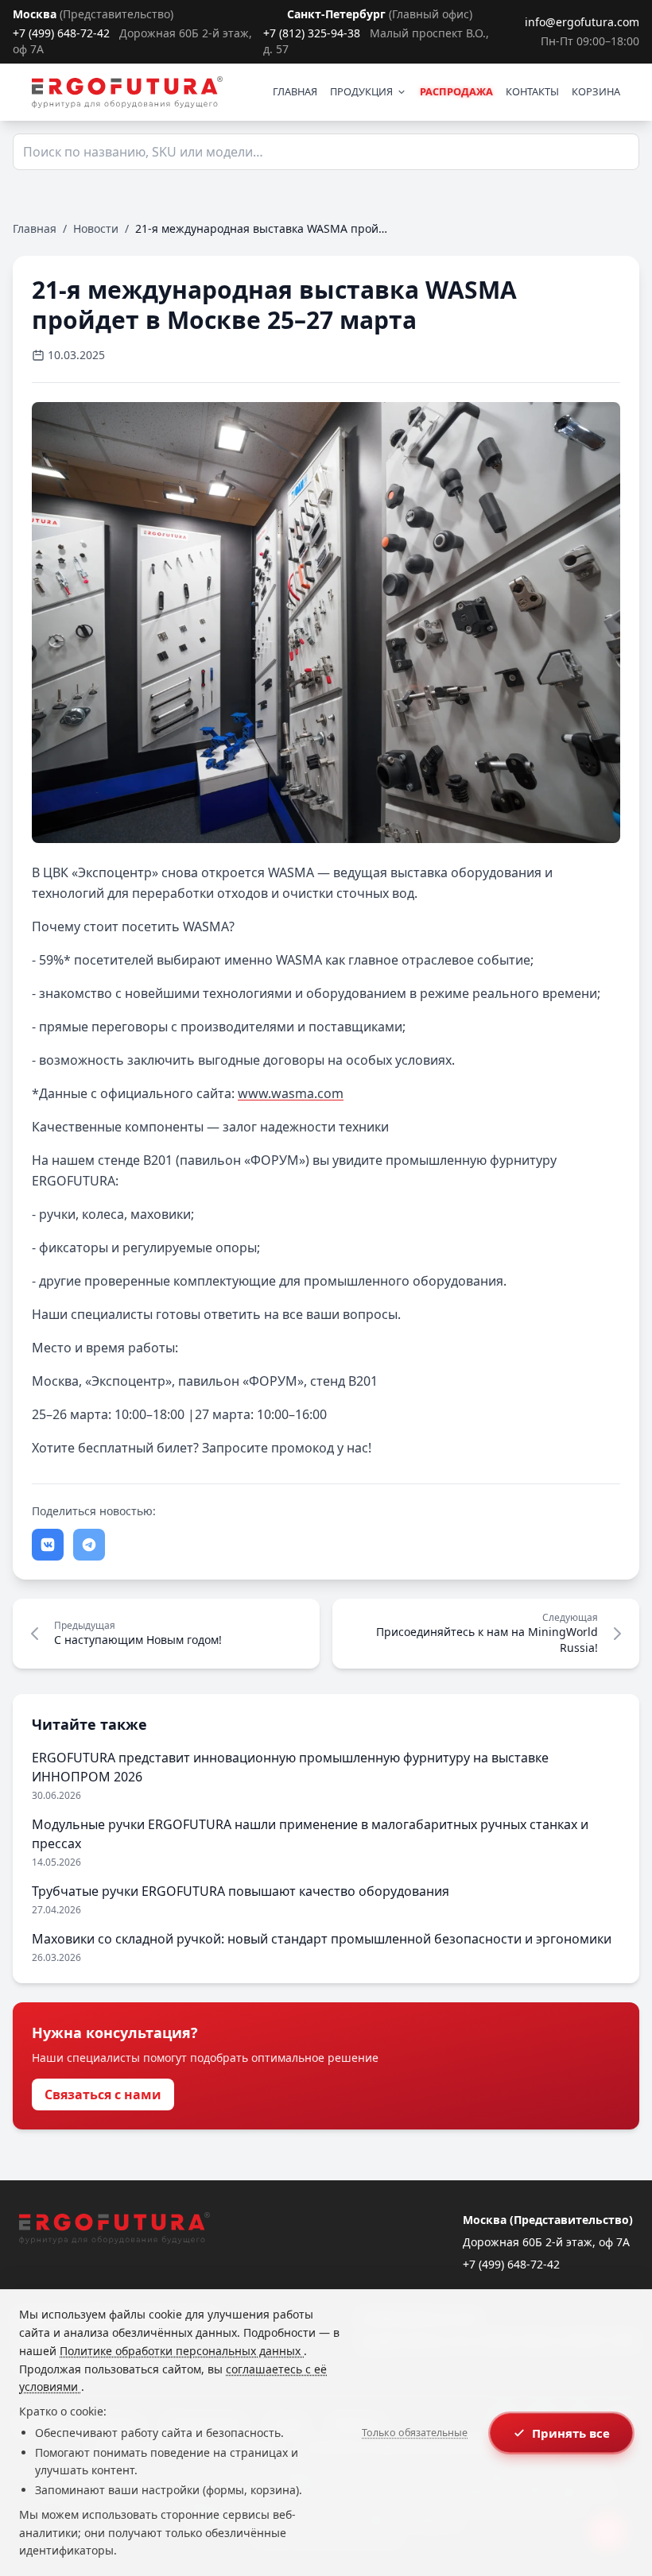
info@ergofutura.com (582, 22)
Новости (96, 228)
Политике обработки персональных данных (182, 2351)
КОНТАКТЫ (532, 91)
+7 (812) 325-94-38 (312, 33)
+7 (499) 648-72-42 (61, 33)
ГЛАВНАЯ (295, 91)
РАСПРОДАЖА (456, 91)
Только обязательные (415, 2433)
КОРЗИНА (596, 91)
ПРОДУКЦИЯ (361, 91)
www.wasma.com (291, 1093)
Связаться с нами (103, 2094)
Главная (35, 228)
